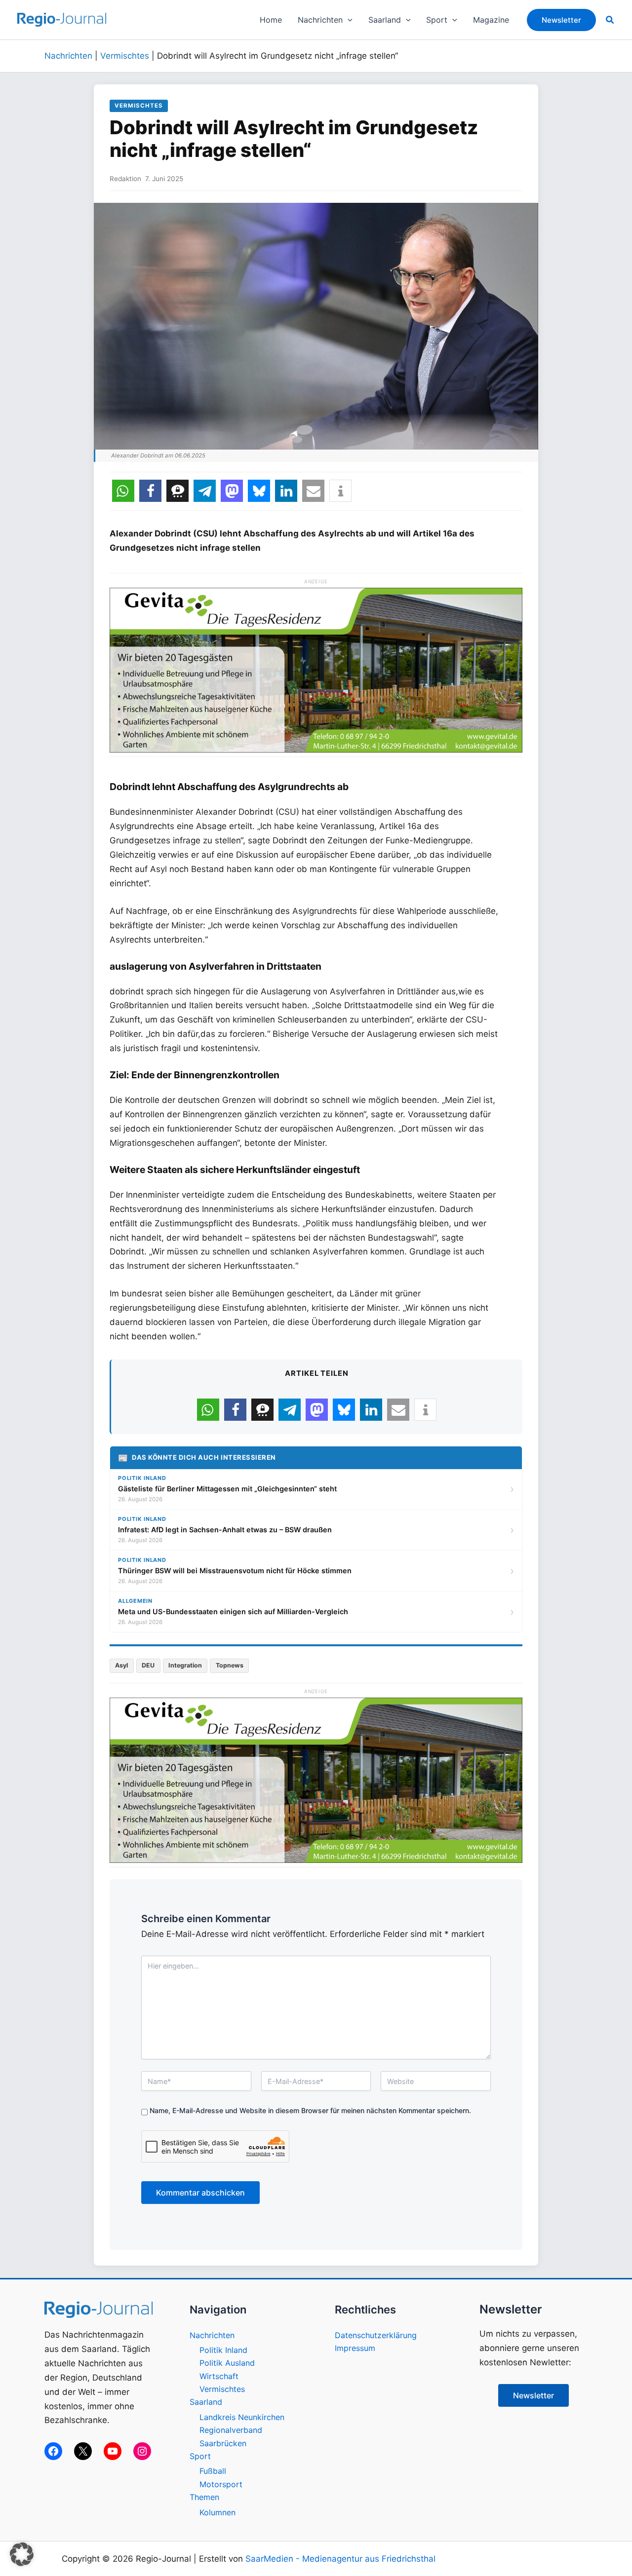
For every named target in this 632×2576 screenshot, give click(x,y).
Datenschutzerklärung (376, 2335)
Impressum (355, 2348)
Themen (204, 2497)
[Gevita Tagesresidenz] (316, 669)
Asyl (121, 1665)
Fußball (213, 2471)
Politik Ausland (227, 2363)
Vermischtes (125, 56)
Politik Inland (223, 2350)
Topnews (230, 1665)
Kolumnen (217, 2512)
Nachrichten (68, 56)
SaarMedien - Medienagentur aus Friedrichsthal (340, 2559)
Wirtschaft (219, 2376)
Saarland (206, 2402)
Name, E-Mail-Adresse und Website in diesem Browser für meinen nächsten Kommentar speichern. (310, 2110)
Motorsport (221, 2484)
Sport (200, 2456)
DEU (148, 1665)
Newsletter (533, 2395)
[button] (348, 20)
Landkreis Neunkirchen (242, 2417)
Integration (185, 1665)
